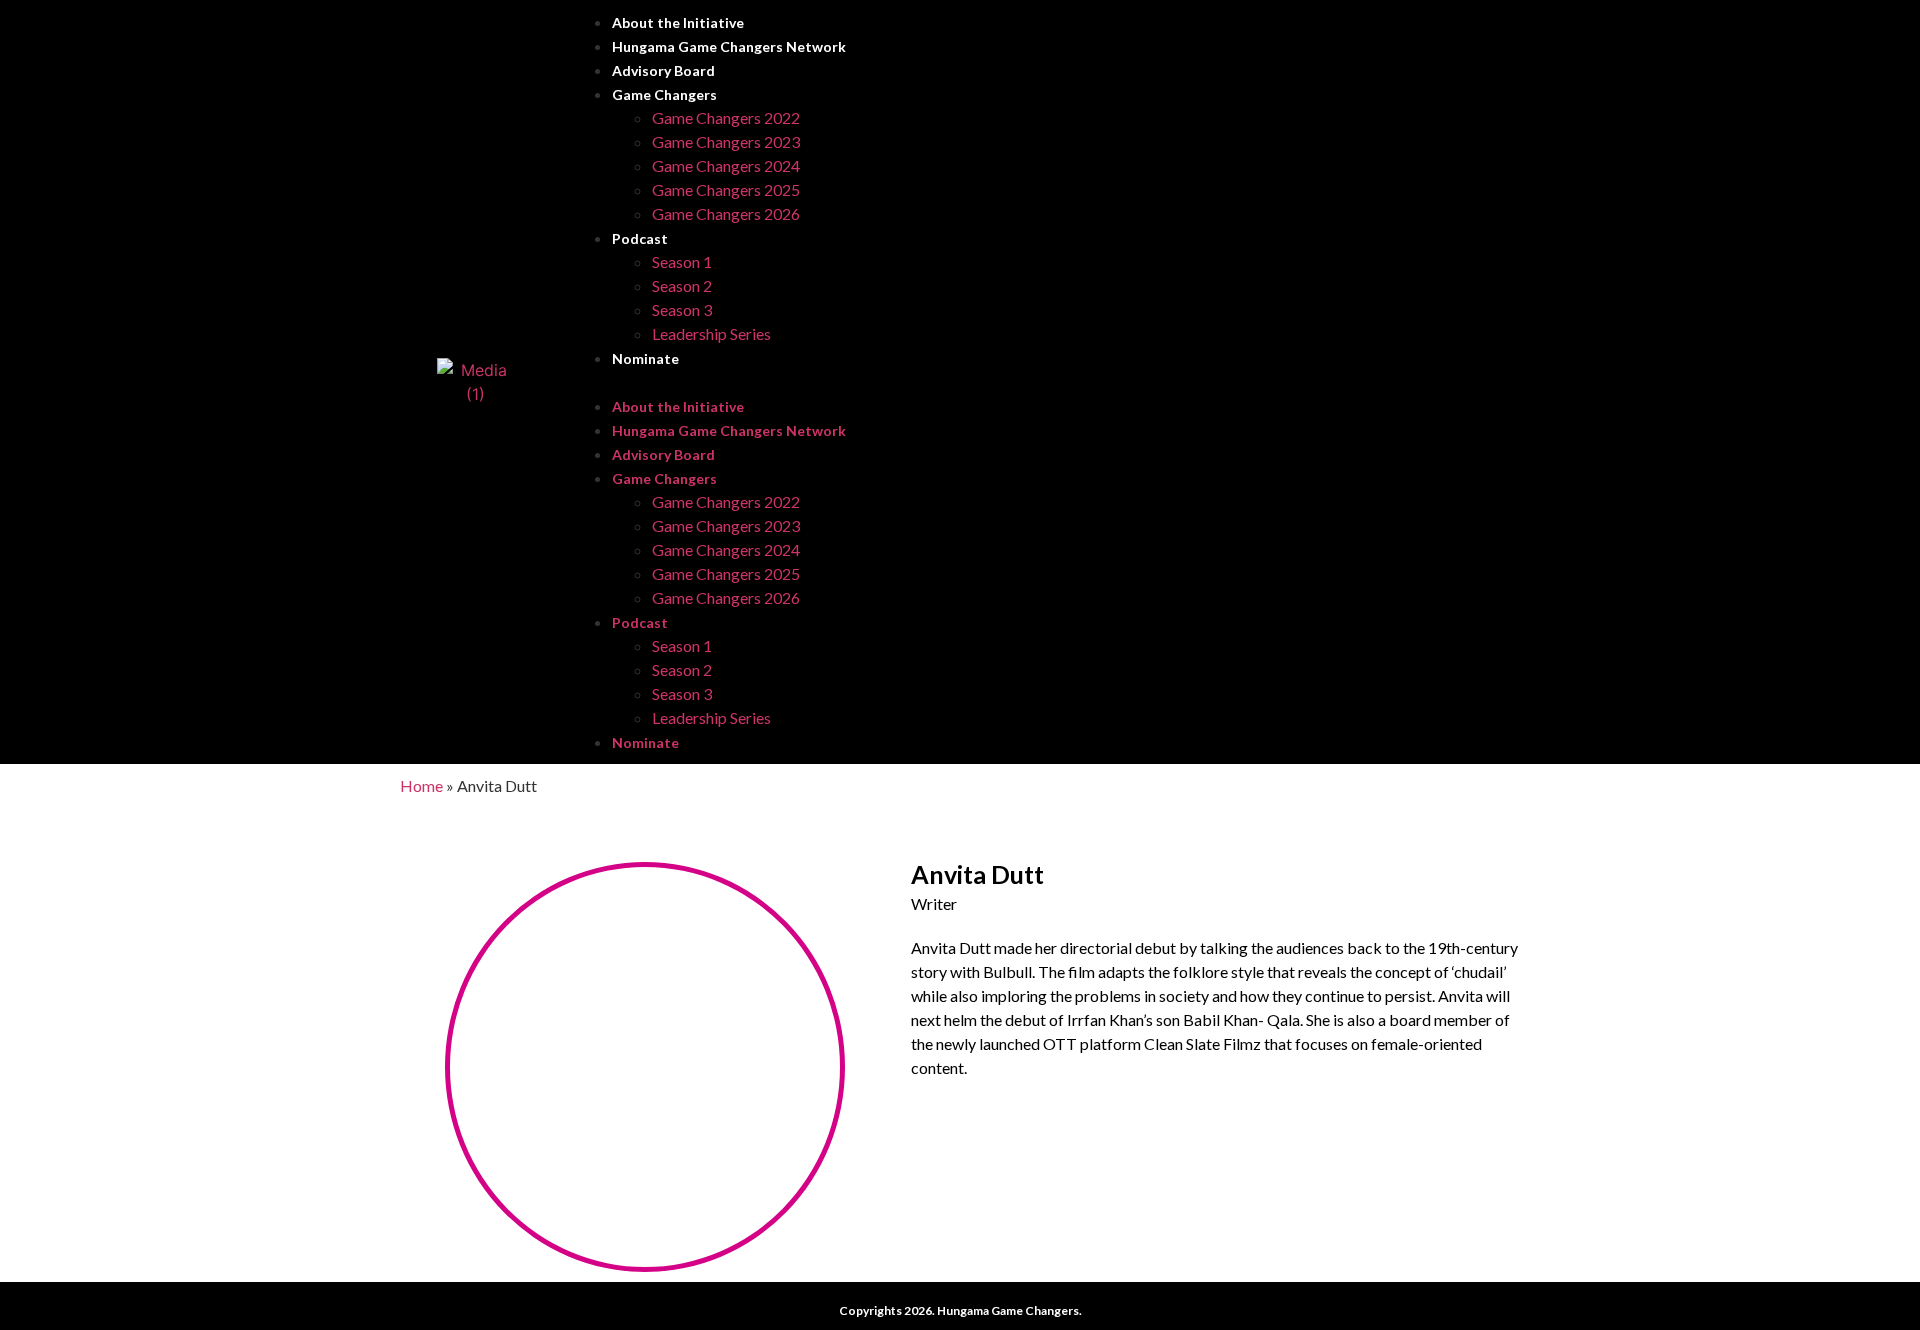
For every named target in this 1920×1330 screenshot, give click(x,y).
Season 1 (682, 261)
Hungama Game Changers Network (729, 46)
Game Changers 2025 (726, 189)
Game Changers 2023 (726, 141)
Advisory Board (663, 70)
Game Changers (664, 94)
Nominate (645, 358)
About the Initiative (678, 22)
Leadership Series (711, 333)
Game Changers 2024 (726, 165)
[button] (1046, 382)
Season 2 (682, 285)
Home (421, 785)
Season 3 (682, 309)
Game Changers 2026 (726, 213)
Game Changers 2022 (726, 117)
